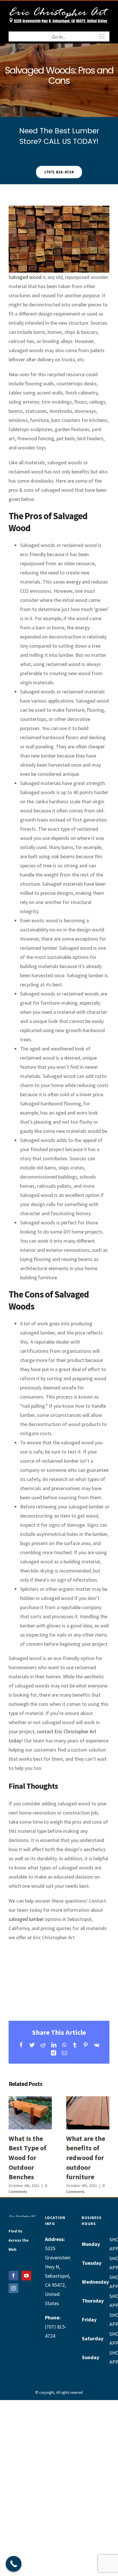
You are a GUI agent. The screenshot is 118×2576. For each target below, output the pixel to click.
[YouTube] (26, 2276)
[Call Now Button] (14, 2564)
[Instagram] (13, 2288)
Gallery (30, 2121)
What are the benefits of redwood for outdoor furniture (86, 2105)
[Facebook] (13, 2276)
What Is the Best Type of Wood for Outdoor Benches (29, 2105)
